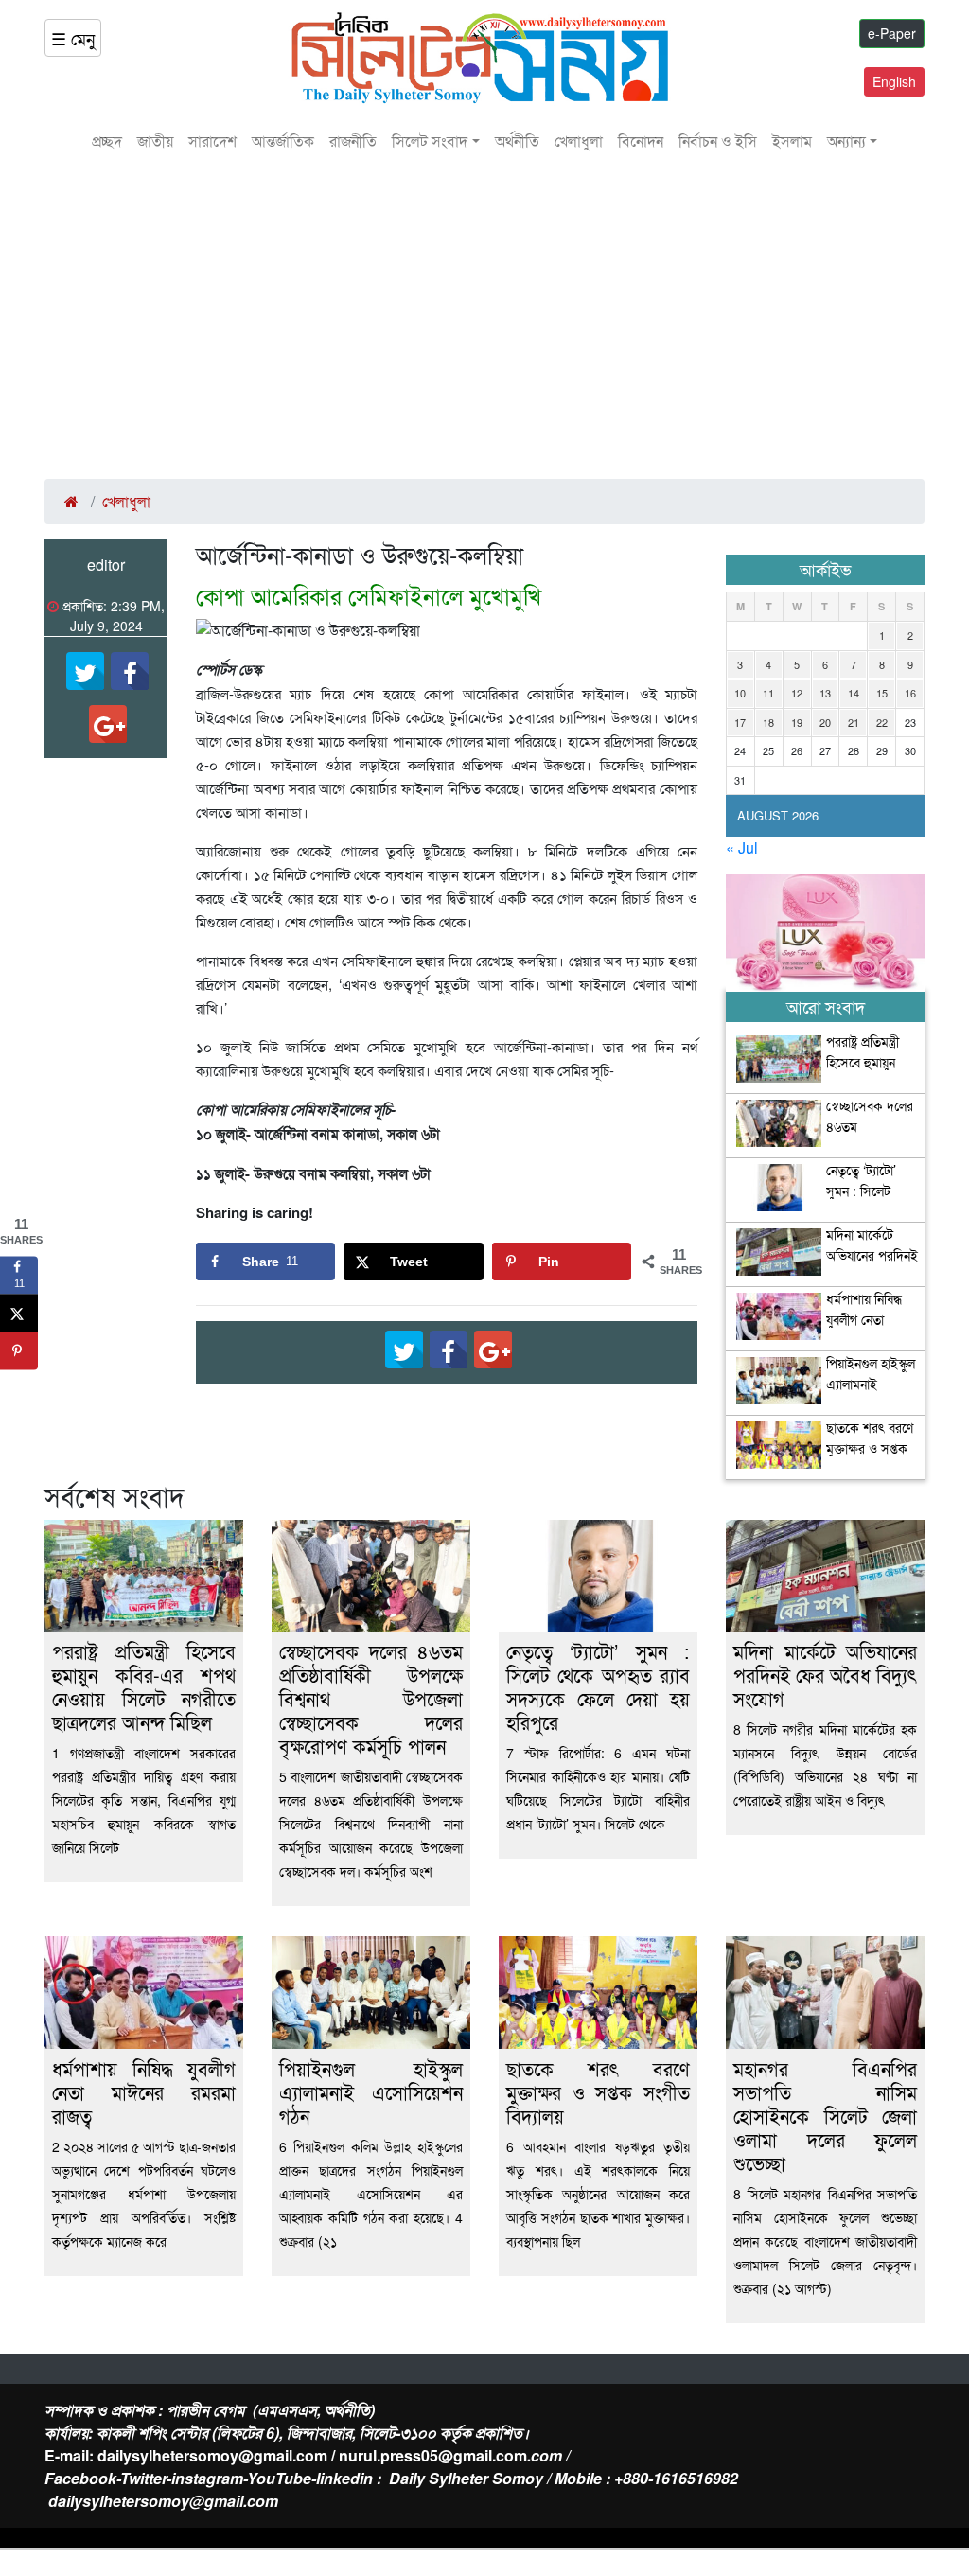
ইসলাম (792, 141)
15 (882, 693)
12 (797, 693)
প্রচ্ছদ (107, 141)
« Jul (742, 847)
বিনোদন (641, 141)
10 (740, 693)
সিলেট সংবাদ (430, 141)
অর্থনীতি (517, 141)
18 (768, 722)
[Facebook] (130, 671)
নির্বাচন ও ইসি (718, 141)
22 (882, 722)
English (894, 81)
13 (825, 693)
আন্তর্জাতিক (283, 141)
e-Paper (892, 33)
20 (825, 722)
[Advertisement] (484, 324)
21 (854, 722)
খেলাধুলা (579, 141)
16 (910, 693)
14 (854, 693)
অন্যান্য (846, 141)
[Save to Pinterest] (19, 1350)
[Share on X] (19, 1313)
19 (797, 722)
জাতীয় (155, 141)
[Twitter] (85, 671)
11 (768, 693)
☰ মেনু (73, 38)
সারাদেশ (212, 141)
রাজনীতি (353, 141)
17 (740, 722)
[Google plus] (108, 724)
